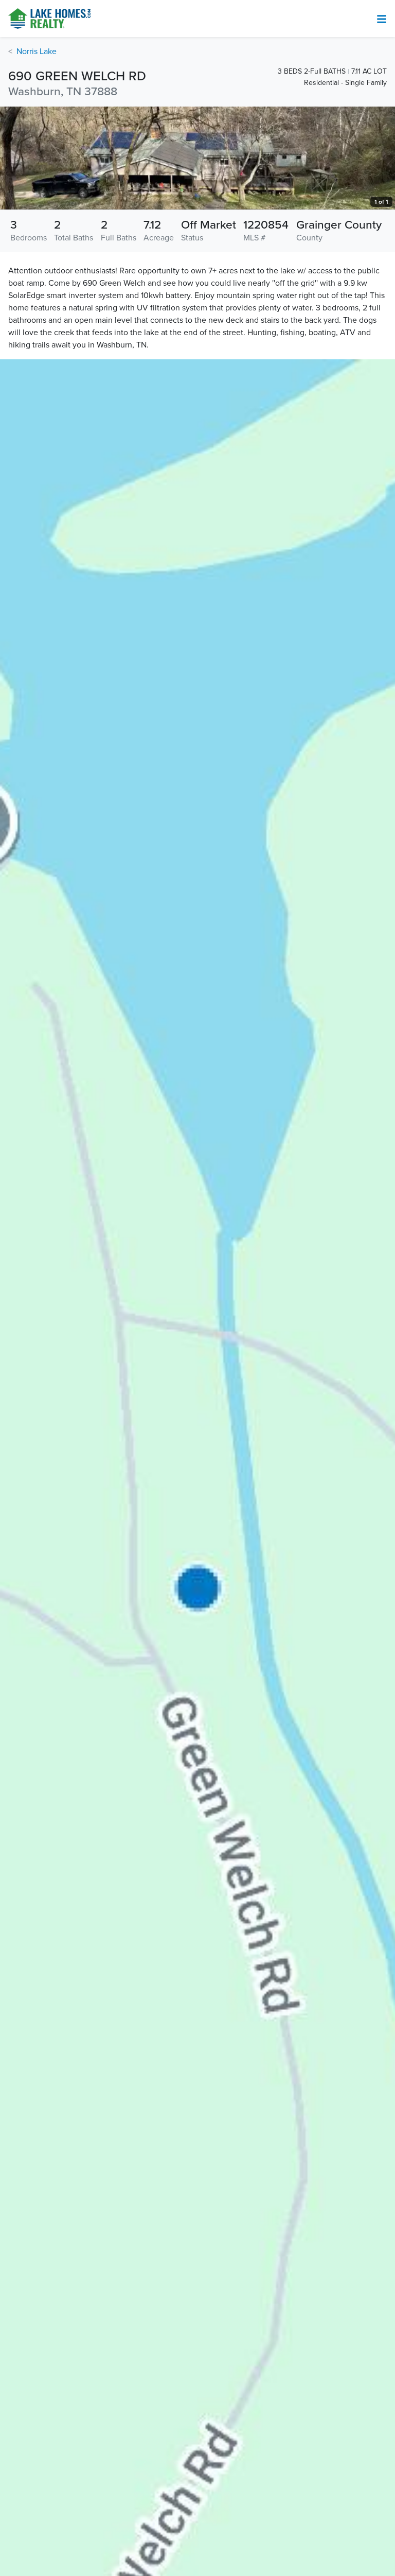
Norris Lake (37, 51)
